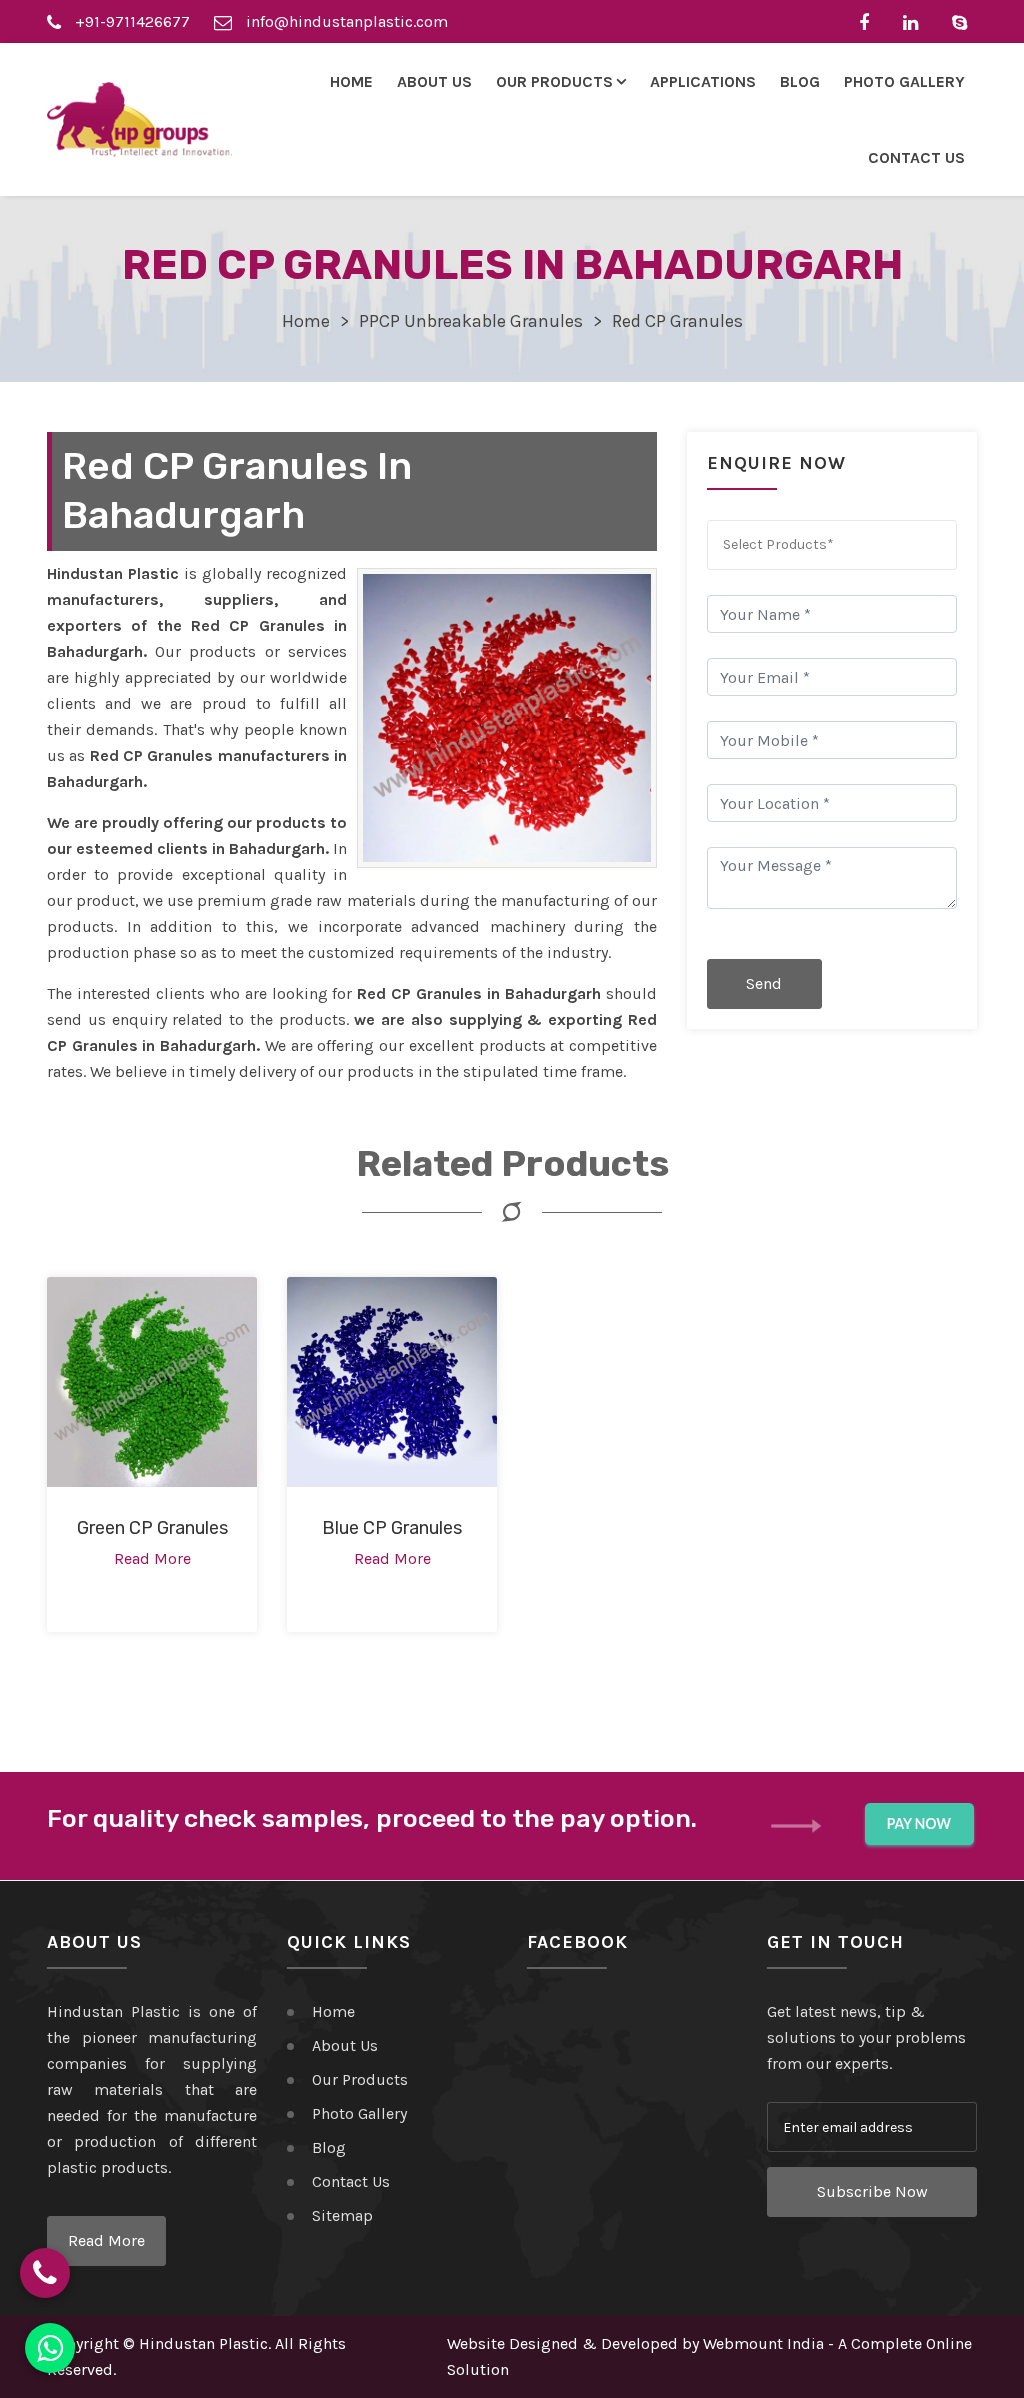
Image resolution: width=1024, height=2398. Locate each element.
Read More (106, 2240)
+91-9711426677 (130, 21)
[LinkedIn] (915, 21)
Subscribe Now (872, 2191)
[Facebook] (869, 21)
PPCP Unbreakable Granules (471, 321)
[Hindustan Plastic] (139, 119)
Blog (800, 81)
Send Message (764, 991)
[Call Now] (45, 2273)
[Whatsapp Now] (50, 2348)
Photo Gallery (904, 81)
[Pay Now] (919, 1824)
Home (351, 81)
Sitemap (342, 2215)
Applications (703, 81)
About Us (434, 81)
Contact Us (916, 157)
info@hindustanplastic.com (345, 21)
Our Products (360, 2079)
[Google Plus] (964, 21)
